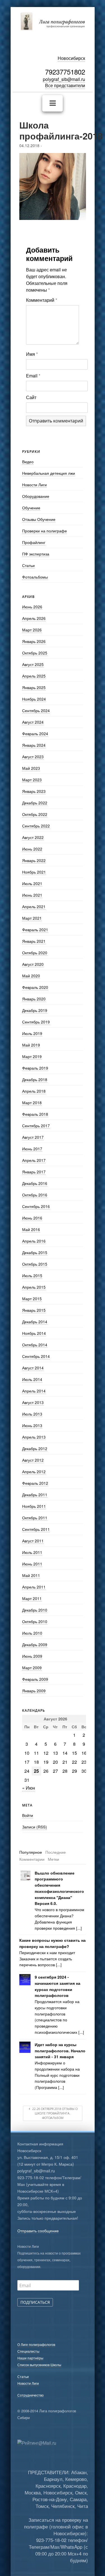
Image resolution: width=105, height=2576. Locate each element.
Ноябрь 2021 (34, 872)
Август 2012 (33, 1460)
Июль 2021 (32, 883)
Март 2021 (32, 918)
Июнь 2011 (32, 1564)
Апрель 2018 (34, 1091)
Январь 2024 (34, 745)
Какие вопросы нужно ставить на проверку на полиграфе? (53, 1943)
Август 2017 (33, 1137)
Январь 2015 (34, 1310)
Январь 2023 (34, 791)
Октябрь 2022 (35, 814)
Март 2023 (32, 780)
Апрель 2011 (34, 1587)
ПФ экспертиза (36, 554)
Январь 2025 (34, 687)
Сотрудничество (31, 2395)
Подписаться (35, 2302)
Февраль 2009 (35, 1679)
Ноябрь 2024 (34, 699)
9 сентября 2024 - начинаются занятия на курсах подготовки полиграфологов (58, 1986)
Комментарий (42, 300)
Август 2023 (33, 757)
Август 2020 (33, 964)
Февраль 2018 (35, 1114)
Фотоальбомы (35, 577)
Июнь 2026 (32, 607)
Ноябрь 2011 (34, 1506)
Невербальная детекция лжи (49, 473)
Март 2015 (32, 1299)
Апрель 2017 (34, 1160)
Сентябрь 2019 (36, 1022)
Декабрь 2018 (35, 1079)
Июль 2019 (32, 1033)
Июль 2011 (32, 1552)
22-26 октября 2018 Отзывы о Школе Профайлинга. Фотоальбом (54, 2113)
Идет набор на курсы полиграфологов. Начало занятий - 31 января (60, 2051)
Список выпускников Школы (39, 2365)
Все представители (65, 85)
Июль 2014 (32, 1379)
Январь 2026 (34, 641)
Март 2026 (32, 630)
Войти (28, 1815)
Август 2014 (33, 1368)
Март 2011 (32, 1598)
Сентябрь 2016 (36, 1206)
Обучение (31, 508)
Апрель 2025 (34, 676)
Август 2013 (33, 1402)
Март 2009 (32, 1668)
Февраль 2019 (35, 1068)
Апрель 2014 (34, 1391)
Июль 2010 (32, 1633)
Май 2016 (31, 1229)
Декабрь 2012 (35, 1448)
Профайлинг (34, 542)
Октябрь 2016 (35, 1195)
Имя (32, 354)
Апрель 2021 (34, 906)
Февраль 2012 (35, 1483)
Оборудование (36, 496)
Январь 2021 (34, 941)
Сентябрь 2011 (36, 1529)
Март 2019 (32, 1056)
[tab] (31, 1852)
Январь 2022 (34, 860)
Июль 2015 (32, 1275)
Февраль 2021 (35, 930)
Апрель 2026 (34, 618)
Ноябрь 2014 (34, 1333)
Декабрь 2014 (35, 1322)
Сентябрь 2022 (36, 826)
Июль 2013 (32, 1414)
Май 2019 (31, 1045)
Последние (56, 1852)
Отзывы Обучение (39, 519)
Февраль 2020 (35, 987)
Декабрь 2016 (35, 1183)
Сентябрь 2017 (36, 1126)
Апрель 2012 (34, 1472)
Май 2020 (31, 976)
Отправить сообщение (38, 2231)
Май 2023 (31, 768)
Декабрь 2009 (35, 1644)
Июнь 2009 (32, 1656)
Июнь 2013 (32, 1425)
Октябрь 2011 (35, 1518)
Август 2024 (33, 722)
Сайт (31, 397)
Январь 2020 (34, 999)
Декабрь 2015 (35, 1252)
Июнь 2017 (32, 1149)
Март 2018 (32, 1103)
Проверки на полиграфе (45, 531)
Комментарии (32, 1859)
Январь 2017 (34, 1172)
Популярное (31, 1852)
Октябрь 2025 (35, 653)
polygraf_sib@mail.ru (64, 79)
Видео (28, 462)
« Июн (29, 1788)
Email (33, 376)
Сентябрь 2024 (36, 710)
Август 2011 (33, 1541)
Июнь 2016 (32, 1218)
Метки (53, 1859)
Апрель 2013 (34, 1437)
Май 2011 (31, 1575)
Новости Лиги (34, 485)
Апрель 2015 (34, 1287)
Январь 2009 (34, 1691)
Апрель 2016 (34, 1241)
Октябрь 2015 (35, 1264)
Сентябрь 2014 (36, 1356)
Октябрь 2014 (35, 1345)
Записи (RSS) (35, 1827)
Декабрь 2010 (35, 1610)
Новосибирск (71, 58)
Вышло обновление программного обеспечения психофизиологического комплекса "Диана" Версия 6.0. (59, 1888)
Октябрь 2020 (35, 953)
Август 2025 (33, 664)
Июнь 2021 (32, 895)
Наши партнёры (30, 2358)
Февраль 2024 (35, 734)
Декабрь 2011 (35, 1495)
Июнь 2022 (32, 849)
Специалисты (28, 2351)
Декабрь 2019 (35, 1010)
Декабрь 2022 (35, 803)
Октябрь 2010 (35, 1621)
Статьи (28, 565)
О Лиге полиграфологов (36, 2344)
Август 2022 (33, 837)
